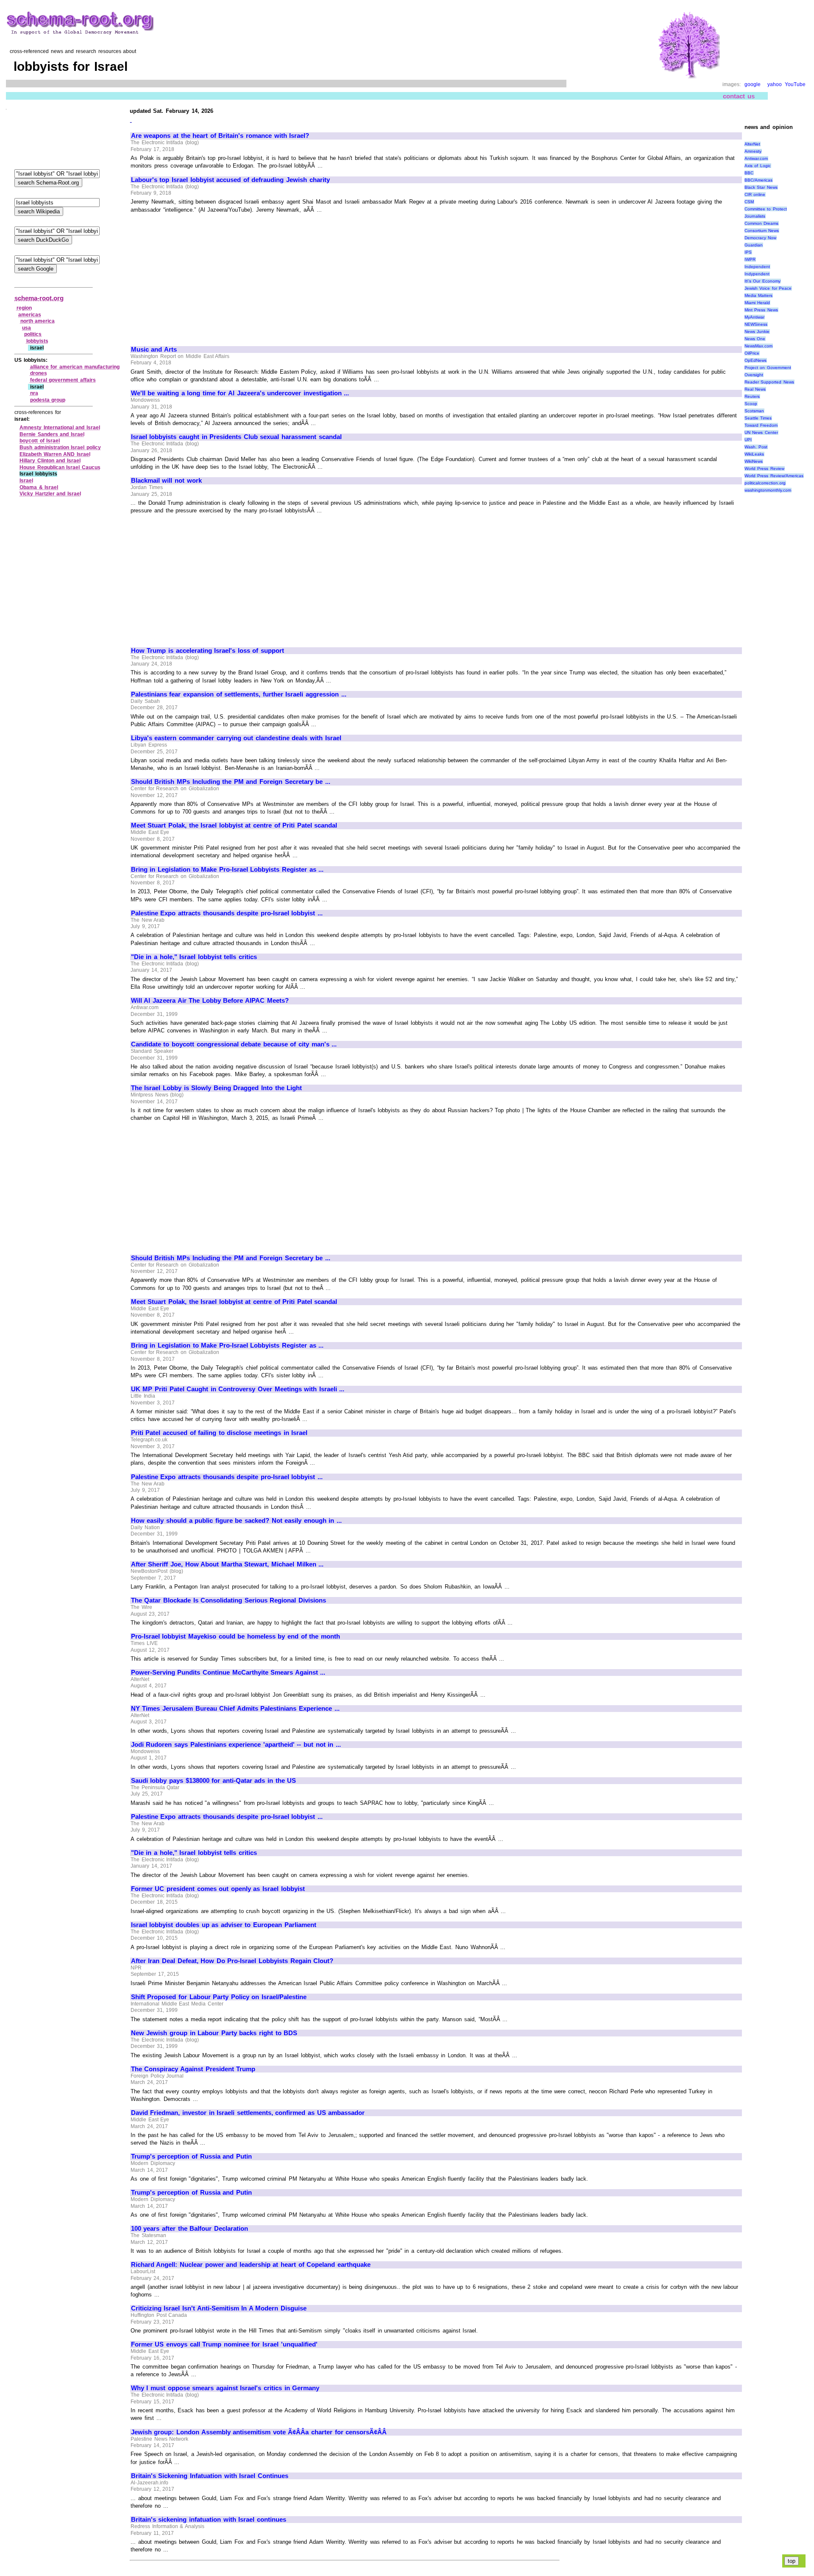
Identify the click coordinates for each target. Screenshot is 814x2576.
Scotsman (754, 411)
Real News (755, 389)
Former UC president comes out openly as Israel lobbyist (218, 1889)
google (753, 84)
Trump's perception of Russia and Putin (191, 2156)
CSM (749, 202)
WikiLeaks (754, 454)
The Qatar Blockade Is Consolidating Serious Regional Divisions (229, 1600)
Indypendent (757, 274)
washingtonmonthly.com (768, 490)
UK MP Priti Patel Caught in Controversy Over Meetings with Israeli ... (238, 1389)
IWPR (750, 259)
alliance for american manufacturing (75, 367)
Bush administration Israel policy (60, 448)
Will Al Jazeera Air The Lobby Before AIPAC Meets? (210, 1001)
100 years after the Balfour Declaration (190, 2229)
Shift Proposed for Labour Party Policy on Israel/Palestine (219, 1997)
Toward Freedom (761, 425)
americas (30, 315)
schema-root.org (39, 298)
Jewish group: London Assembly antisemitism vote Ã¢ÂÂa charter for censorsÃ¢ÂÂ (259, 2432)
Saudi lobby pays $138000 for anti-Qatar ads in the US (213, 1781)
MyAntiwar (754, 317)
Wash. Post (756, 447)
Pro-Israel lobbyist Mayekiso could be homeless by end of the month (236, 1636)
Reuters (752, 396)
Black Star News (761, 187)
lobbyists (37, 341)
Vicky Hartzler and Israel (50, 494)
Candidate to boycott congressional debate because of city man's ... (234, 1044)
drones (39, 373)
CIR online (755, 194)
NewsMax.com (758, 346)
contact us (739, 96)
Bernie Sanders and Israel (52, 434)
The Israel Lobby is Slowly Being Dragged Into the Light (216, 1088)
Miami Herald (757, 303)
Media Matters (759, 295)
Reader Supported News (769, 382)
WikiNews (754, 461)
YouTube (795, 84)
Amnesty (753, 151)
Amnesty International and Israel (60, 428)
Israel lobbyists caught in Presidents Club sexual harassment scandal (236, 437)
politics (33, 334)
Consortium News (762, 231)
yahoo (775, 84)
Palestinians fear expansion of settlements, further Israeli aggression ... (239, 694)
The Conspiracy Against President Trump (193, 2069)
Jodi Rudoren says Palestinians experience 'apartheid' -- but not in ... (236, 1745)
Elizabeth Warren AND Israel (55, 454)
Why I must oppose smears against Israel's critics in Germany (225, 2388)
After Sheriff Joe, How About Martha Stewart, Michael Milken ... (227, 1564)
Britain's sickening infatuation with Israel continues (209, 2520)
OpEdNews (755, 360)
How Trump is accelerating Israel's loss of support (208, 651)
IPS (748, 252)
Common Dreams (762, 223)
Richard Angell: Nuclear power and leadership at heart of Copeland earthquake (251, 2265)
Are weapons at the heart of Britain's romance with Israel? (220, 136)
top (792, 2561)
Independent (757, 267)
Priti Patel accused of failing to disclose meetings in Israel (219, 1433)
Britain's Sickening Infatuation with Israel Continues (210, 2476)
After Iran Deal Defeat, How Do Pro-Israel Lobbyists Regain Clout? (232, 1961)
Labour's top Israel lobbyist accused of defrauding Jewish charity (230, 180)
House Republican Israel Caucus (60, 467)
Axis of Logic (758, 166)
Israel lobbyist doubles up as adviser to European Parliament (224, 1925)
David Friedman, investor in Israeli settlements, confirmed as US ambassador (248, 2113)
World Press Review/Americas (774, 476)
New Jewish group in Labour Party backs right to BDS (214, 2033)
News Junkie (757, 331)
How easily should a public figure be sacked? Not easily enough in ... (236, 1521)
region (24, 308)
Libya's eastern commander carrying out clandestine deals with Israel (236, 738)
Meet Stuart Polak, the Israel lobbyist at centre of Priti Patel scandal (234, 825)
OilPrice (752, 353)
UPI (748, 440)
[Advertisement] (202, 276)
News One (755, 339)
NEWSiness (756, 324)
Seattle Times (758, 418)
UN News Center (761, 432)
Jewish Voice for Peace (768, 288)
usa (26, 328)
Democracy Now (761, 238)
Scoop (751, 404)
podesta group (48, 400)
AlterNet (752, 144)
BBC (749, 173)
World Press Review (764, 468)
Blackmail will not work (166, 481)
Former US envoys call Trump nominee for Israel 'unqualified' (224, 2344)
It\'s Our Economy (762, 281)
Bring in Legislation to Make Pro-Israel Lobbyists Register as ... (227, 870)
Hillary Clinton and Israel (50, 461)
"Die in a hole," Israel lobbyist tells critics (194, 957)
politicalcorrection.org (765, 483)
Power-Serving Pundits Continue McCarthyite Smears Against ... (228, 1673)
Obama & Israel (39, 487)
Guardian (754, 245)
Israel (26, 481)
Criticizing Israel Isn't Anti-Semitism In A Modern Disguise (219, 2308)
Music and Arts (154, 350)
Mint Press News (761, 310)
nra (34, 393)
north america (38, 321)
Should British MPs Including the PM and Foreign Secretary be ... (231, 782)
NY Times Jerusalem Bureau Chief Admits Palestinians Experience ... (235, 1709)
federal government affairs (63, 380)
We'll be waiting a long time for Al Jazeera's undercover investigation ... (240, 393)
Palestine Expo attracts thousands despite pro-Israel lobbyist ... (227, 913)
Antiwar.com (756, 158)
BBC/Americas (758, 180)
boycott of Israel (40, 441)
